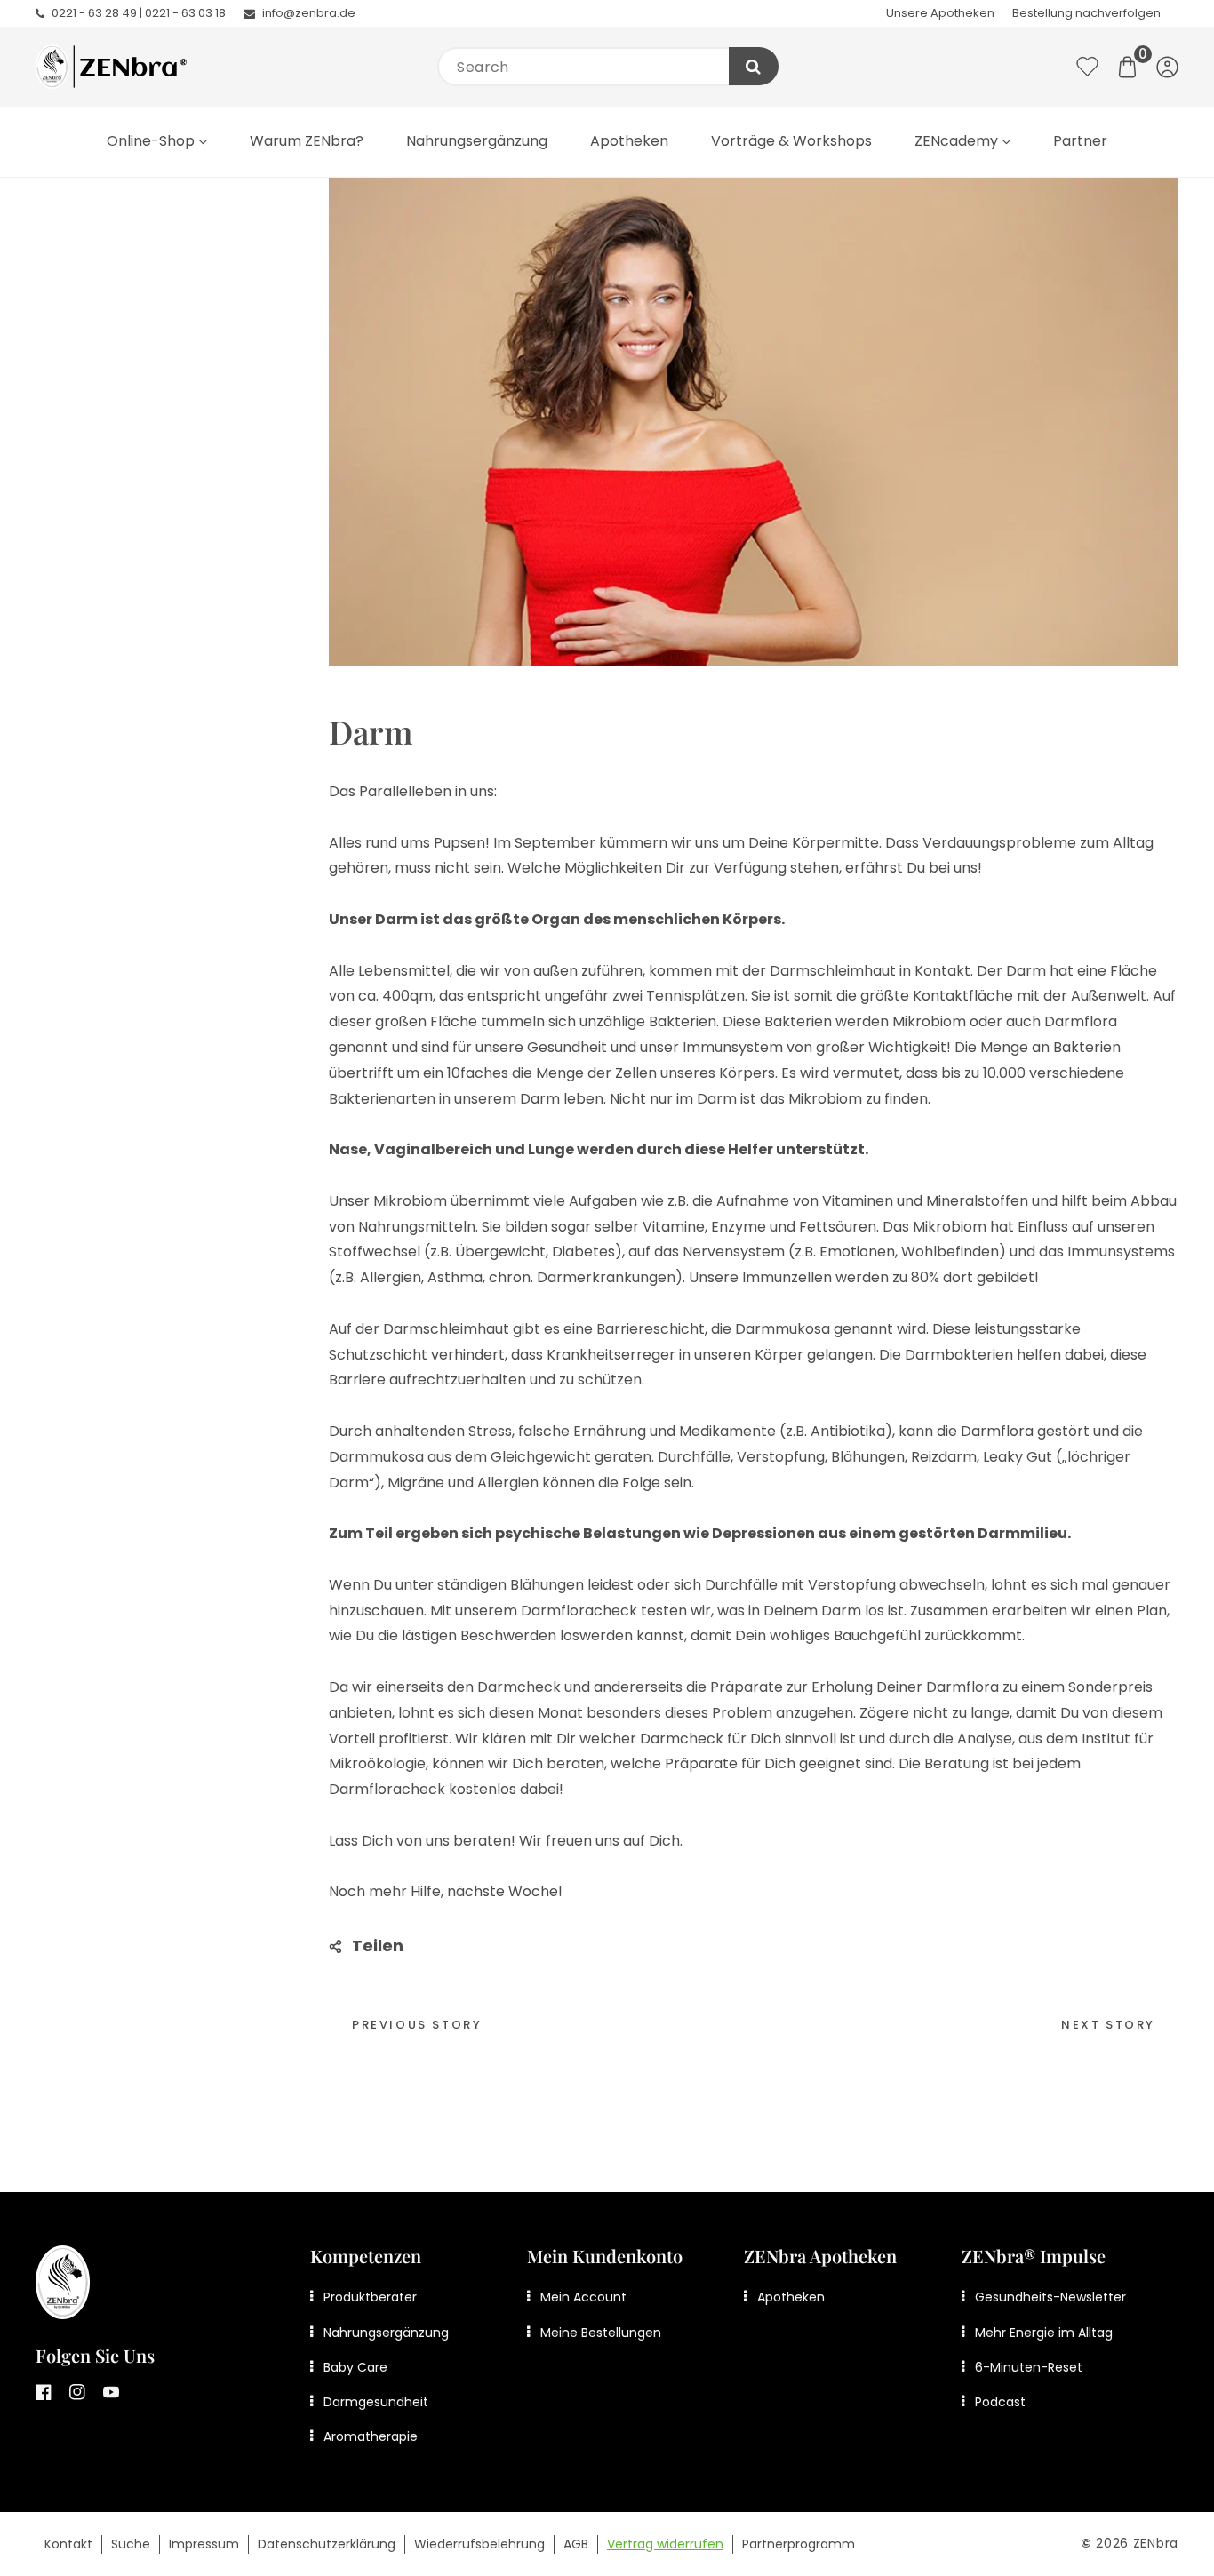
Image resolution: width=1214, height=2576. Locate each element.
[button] (1127, 67)
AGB (576, 2544)
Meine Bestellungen (601, 2333)
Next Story (1108, 2025)
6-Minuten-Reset (1029, 2367)
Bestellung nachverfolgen (1086, 13)
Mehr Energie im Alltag (1044, 2333)
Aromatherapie (371, 2436)
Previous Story (417, 2025)
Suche (131, 2544)
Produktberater (370, 2297)
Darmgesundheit (376, 2402)
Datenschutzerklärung (327, 2544)
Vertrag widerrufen (665, 2544)
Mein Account (583, 2297)
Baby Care (355, 2367)
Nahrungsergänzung (386, 2333)
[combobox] (607, 67)
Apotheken (791, 2297)
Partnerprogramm (799, 2544)
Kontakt (68, 2544)
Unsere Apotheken (940, 13)
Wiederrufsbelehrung (479, 2544)
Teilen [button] (378, 1946)
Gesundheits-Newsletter (1050, 2297)
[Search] (754, 66)
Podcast (1000, 2402)
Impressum (204, 2544)
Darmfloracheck (579, 1611)
